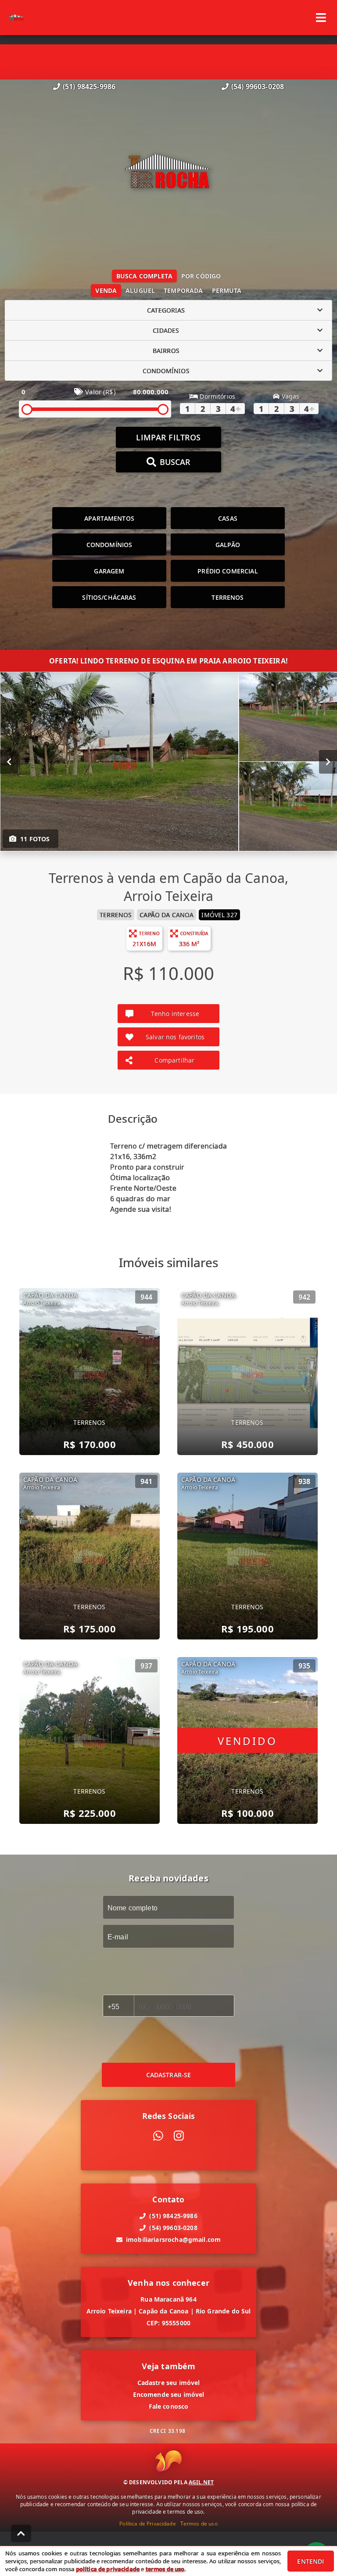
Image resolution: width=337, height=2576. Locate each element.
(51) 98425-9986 (89, 86)
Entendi (310, 2561)
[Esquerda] (9, 762)
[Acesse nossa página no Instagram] (179, 2136)
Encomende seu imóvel (169, 2394)
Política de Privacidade (147, 2524)
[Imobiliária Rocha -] (169, 173)
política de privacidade (108, 2569)
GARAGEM (109, 571)
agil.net (201, 2482)
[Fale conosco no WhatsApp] (158, 2136)
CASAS (228, 518)
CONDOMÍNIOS (109, 545)
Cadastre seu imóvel (169, 2383)
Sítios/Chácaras (109, 597)
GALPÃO (228, 545)
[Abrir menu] (321, 18)
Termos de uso (199, 2524)
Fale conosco (169, 2406)
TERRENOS (228, 597)
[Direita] (328, 762)
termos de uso (165, 2569)
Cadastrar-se (169, 2075)
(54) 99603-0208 (258, 86)
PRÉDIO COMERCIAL (228, 571)
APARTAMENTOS (109, 518)
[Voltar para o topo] (21, 2533)
